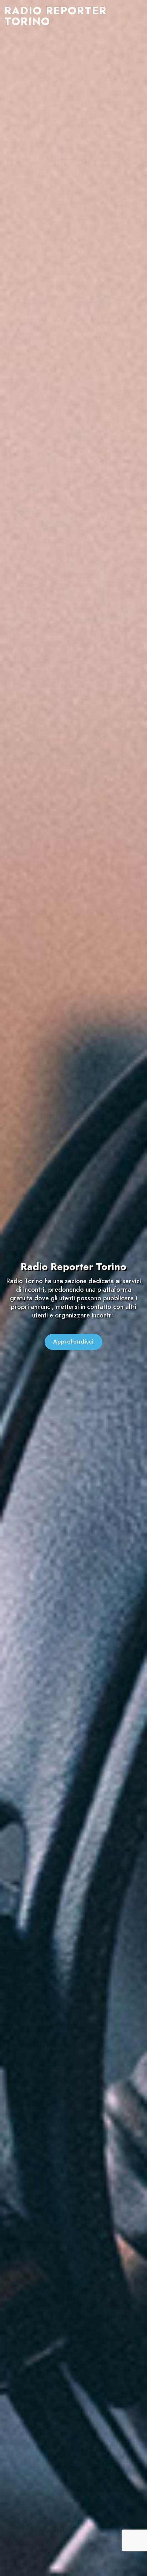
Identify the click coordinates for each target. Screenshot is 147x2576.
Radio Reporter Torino (55, 16)
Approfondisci (73, 1342)
